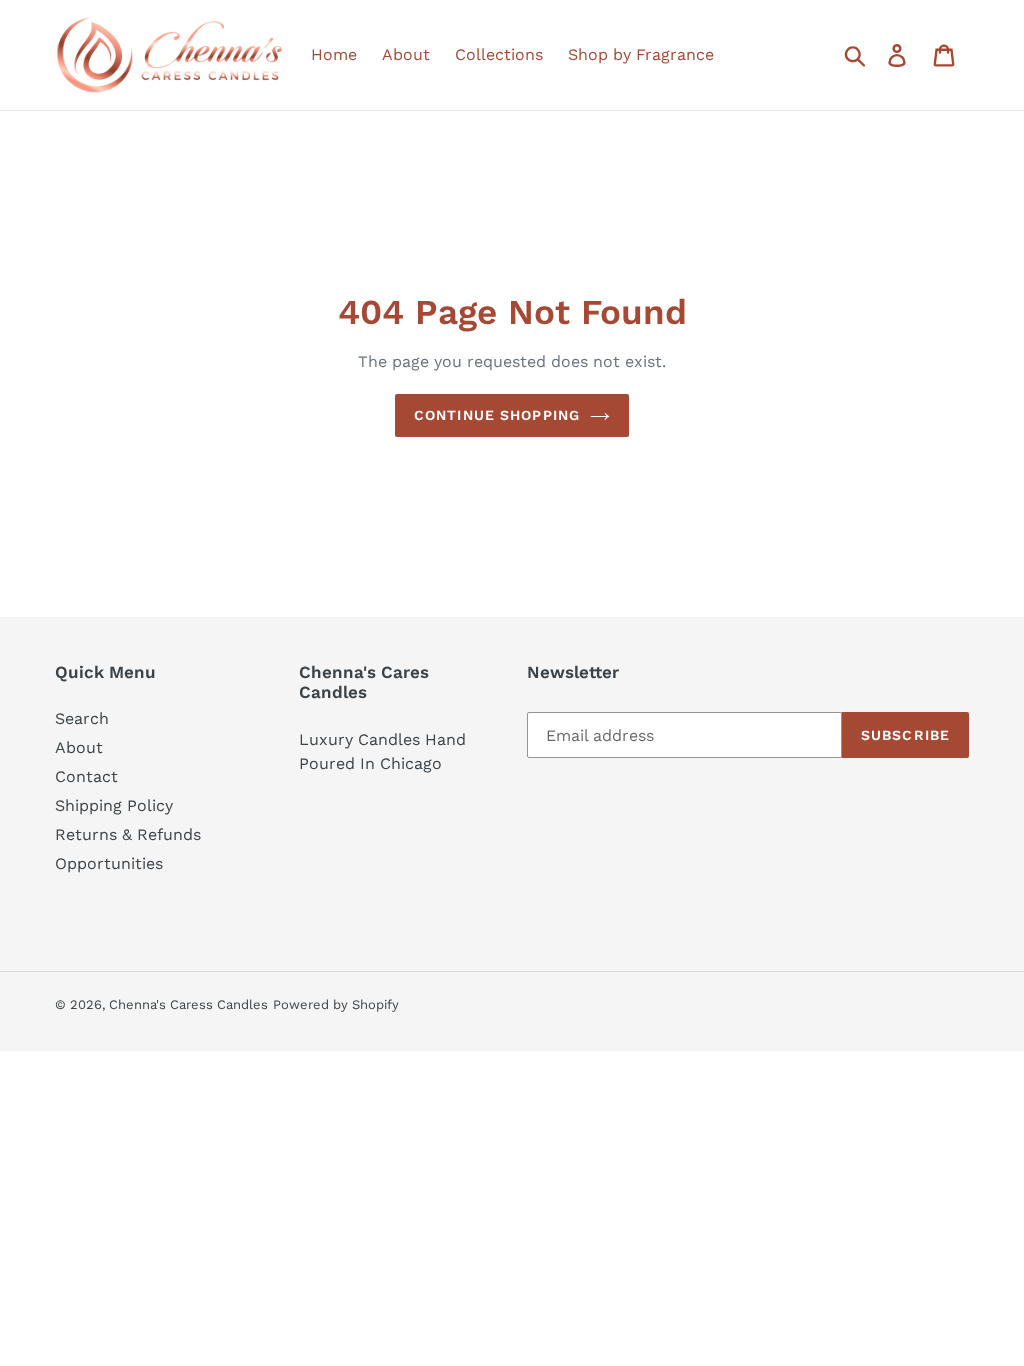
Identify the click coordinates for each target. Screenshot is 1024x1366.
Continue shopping (497, 415)
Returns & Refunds (128, 834)
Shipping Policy (114, 805)
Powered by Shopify (336, 1004)
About (79, 747)
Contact (86, 776)
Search (82, 718)
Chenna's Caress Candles (188, 1004)
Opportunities (109, 863)
